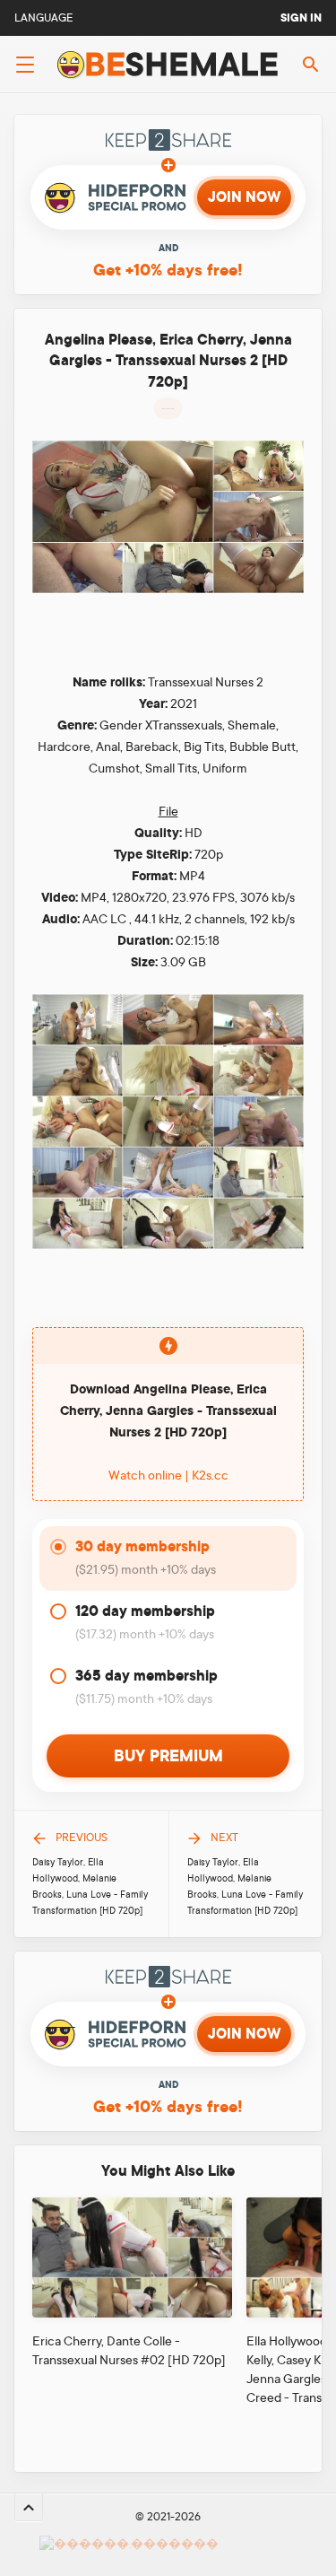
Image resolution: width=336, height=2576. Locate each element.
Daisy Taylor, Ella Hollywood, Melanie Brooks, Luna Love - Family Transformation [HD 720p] (90, 1887)
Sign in (301, 18)
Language (44, 18)
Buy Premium (168, 1756)
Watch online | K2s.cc (168, 1475)
